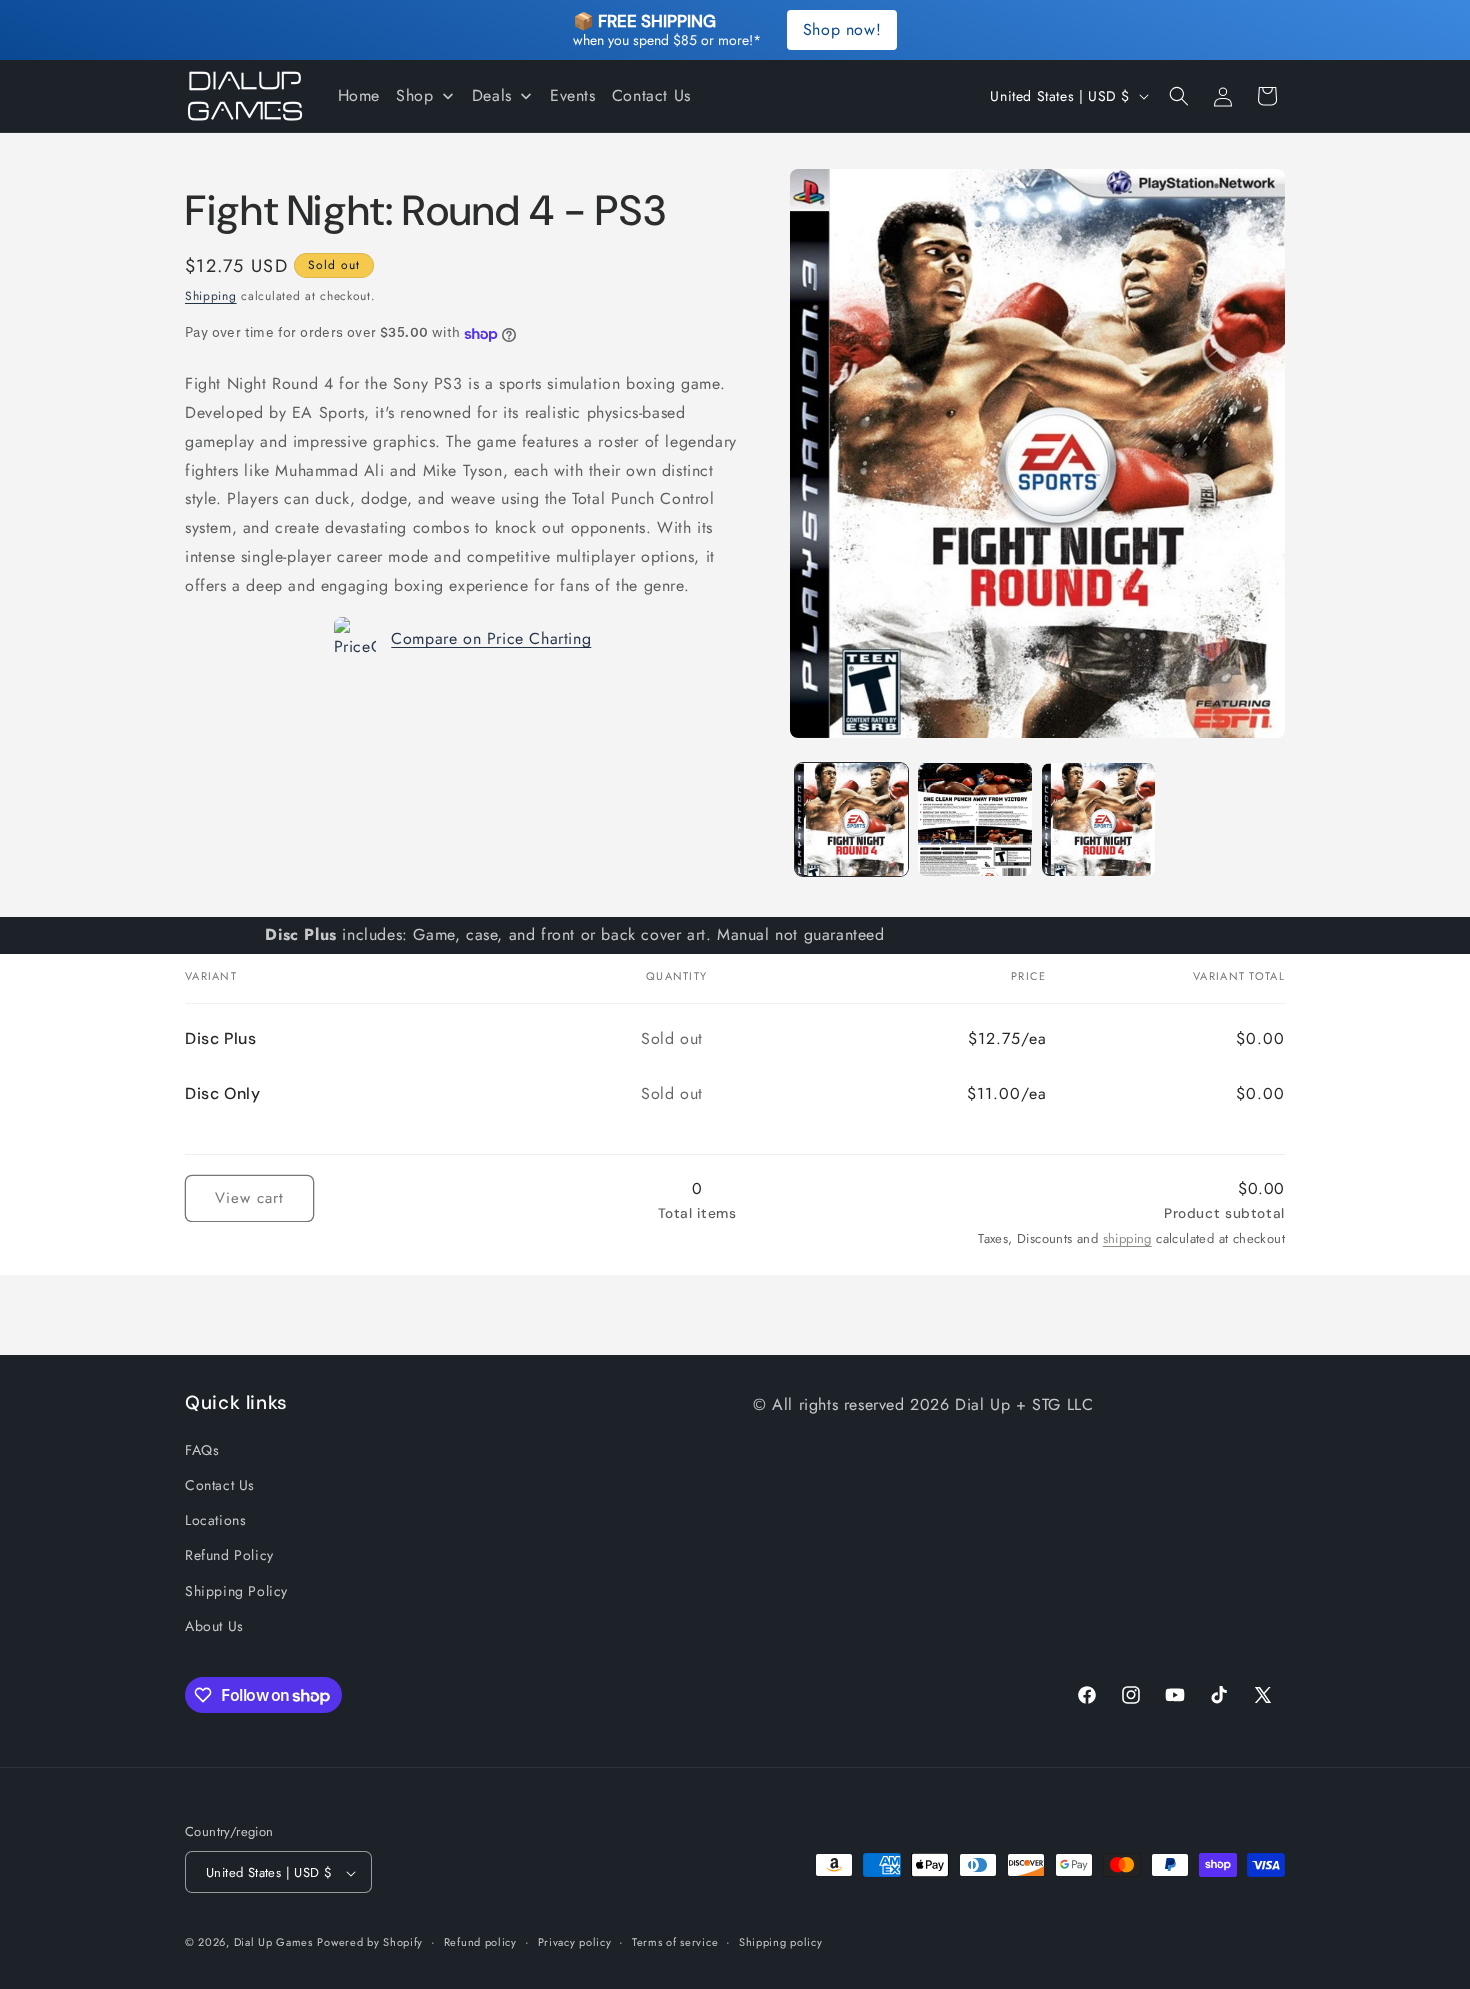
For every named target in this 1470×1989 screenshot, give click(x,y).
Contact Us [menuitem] (651, 95)
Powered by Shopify (370, 1943)
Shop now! (842, 29)
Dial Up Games (273, 1943)
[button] (1179, 96)
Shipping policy (781, 1942)
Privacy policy (575, 1942)
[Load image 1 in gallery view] (851, 819)
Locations (215, 1519)
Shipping (211, 296)
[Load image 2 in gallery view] (974, 819)
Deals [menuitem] (492, 95)
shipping (1127, 1238)
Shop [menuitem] (414, 95)
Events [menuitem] (573, 95)
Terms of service (675, 1942)
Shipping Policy (236, 1590)
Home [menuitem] (359, 95)
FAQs (202, 1449)
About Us (214, 1625)
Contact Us (220, 1484)
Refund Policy (229, 1555)
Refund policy (480, 1942)
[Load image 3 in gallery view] (1098, 819)
